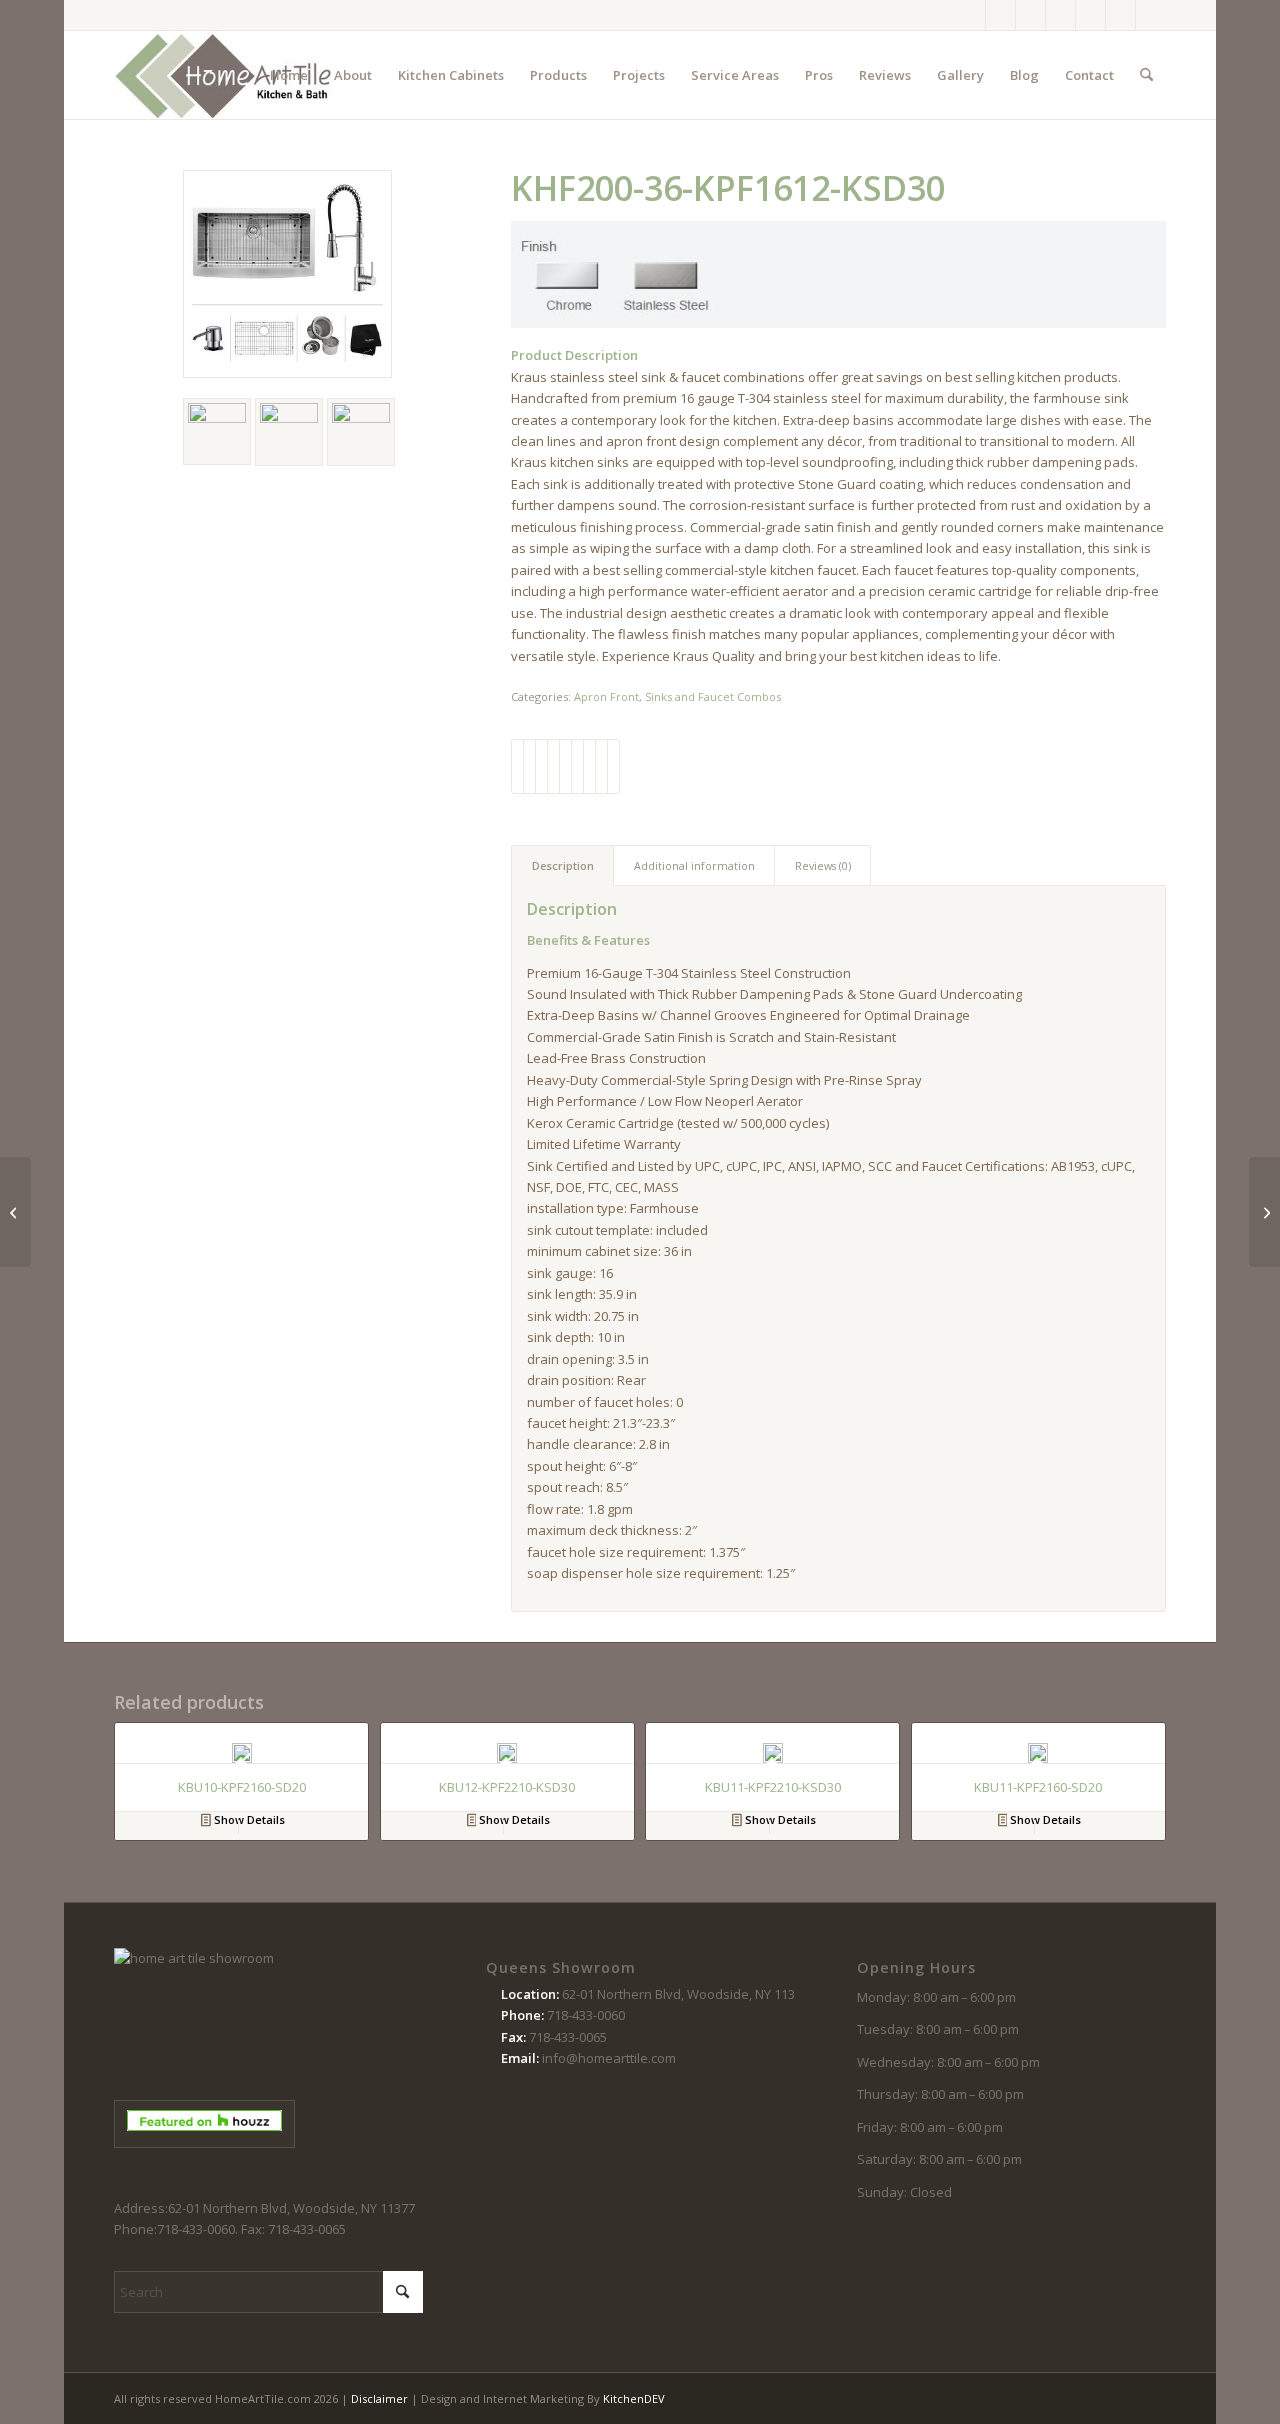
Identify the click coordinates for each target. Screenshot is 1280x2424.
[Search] (1146, 75)
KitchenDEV (634, 2398)
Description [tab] (563, 865)
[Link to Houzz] (1120, 15)
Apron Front (606, 696)
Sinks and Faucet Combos (713, 696)
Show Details (248, 1819)
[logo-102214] (224, 75)
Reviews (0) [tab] (823, 865)
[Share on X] (529, 766)
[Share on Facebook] (517, 766)
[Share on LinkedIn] (565, 766)
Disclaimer (379, 2398)
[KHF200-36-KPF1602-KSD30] (15, 1212)
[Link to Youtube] (1090, 15)
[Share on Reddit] (601, 766)
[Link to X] (1030, 15)
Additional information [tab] (694, 865)
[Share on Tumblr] (577, 766)
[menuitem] (289, 75)
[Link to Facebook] (970, 15)
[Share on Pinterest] (553, 766)
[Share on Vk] (589, 766)
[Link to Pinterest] (1060, 15)
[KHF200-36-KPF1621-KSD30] (1264, 1212)
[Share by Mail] (613, 766)
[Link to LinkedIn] (1151, 15)
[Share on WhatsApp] (541, 766)
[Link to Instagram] (1000, 15)
